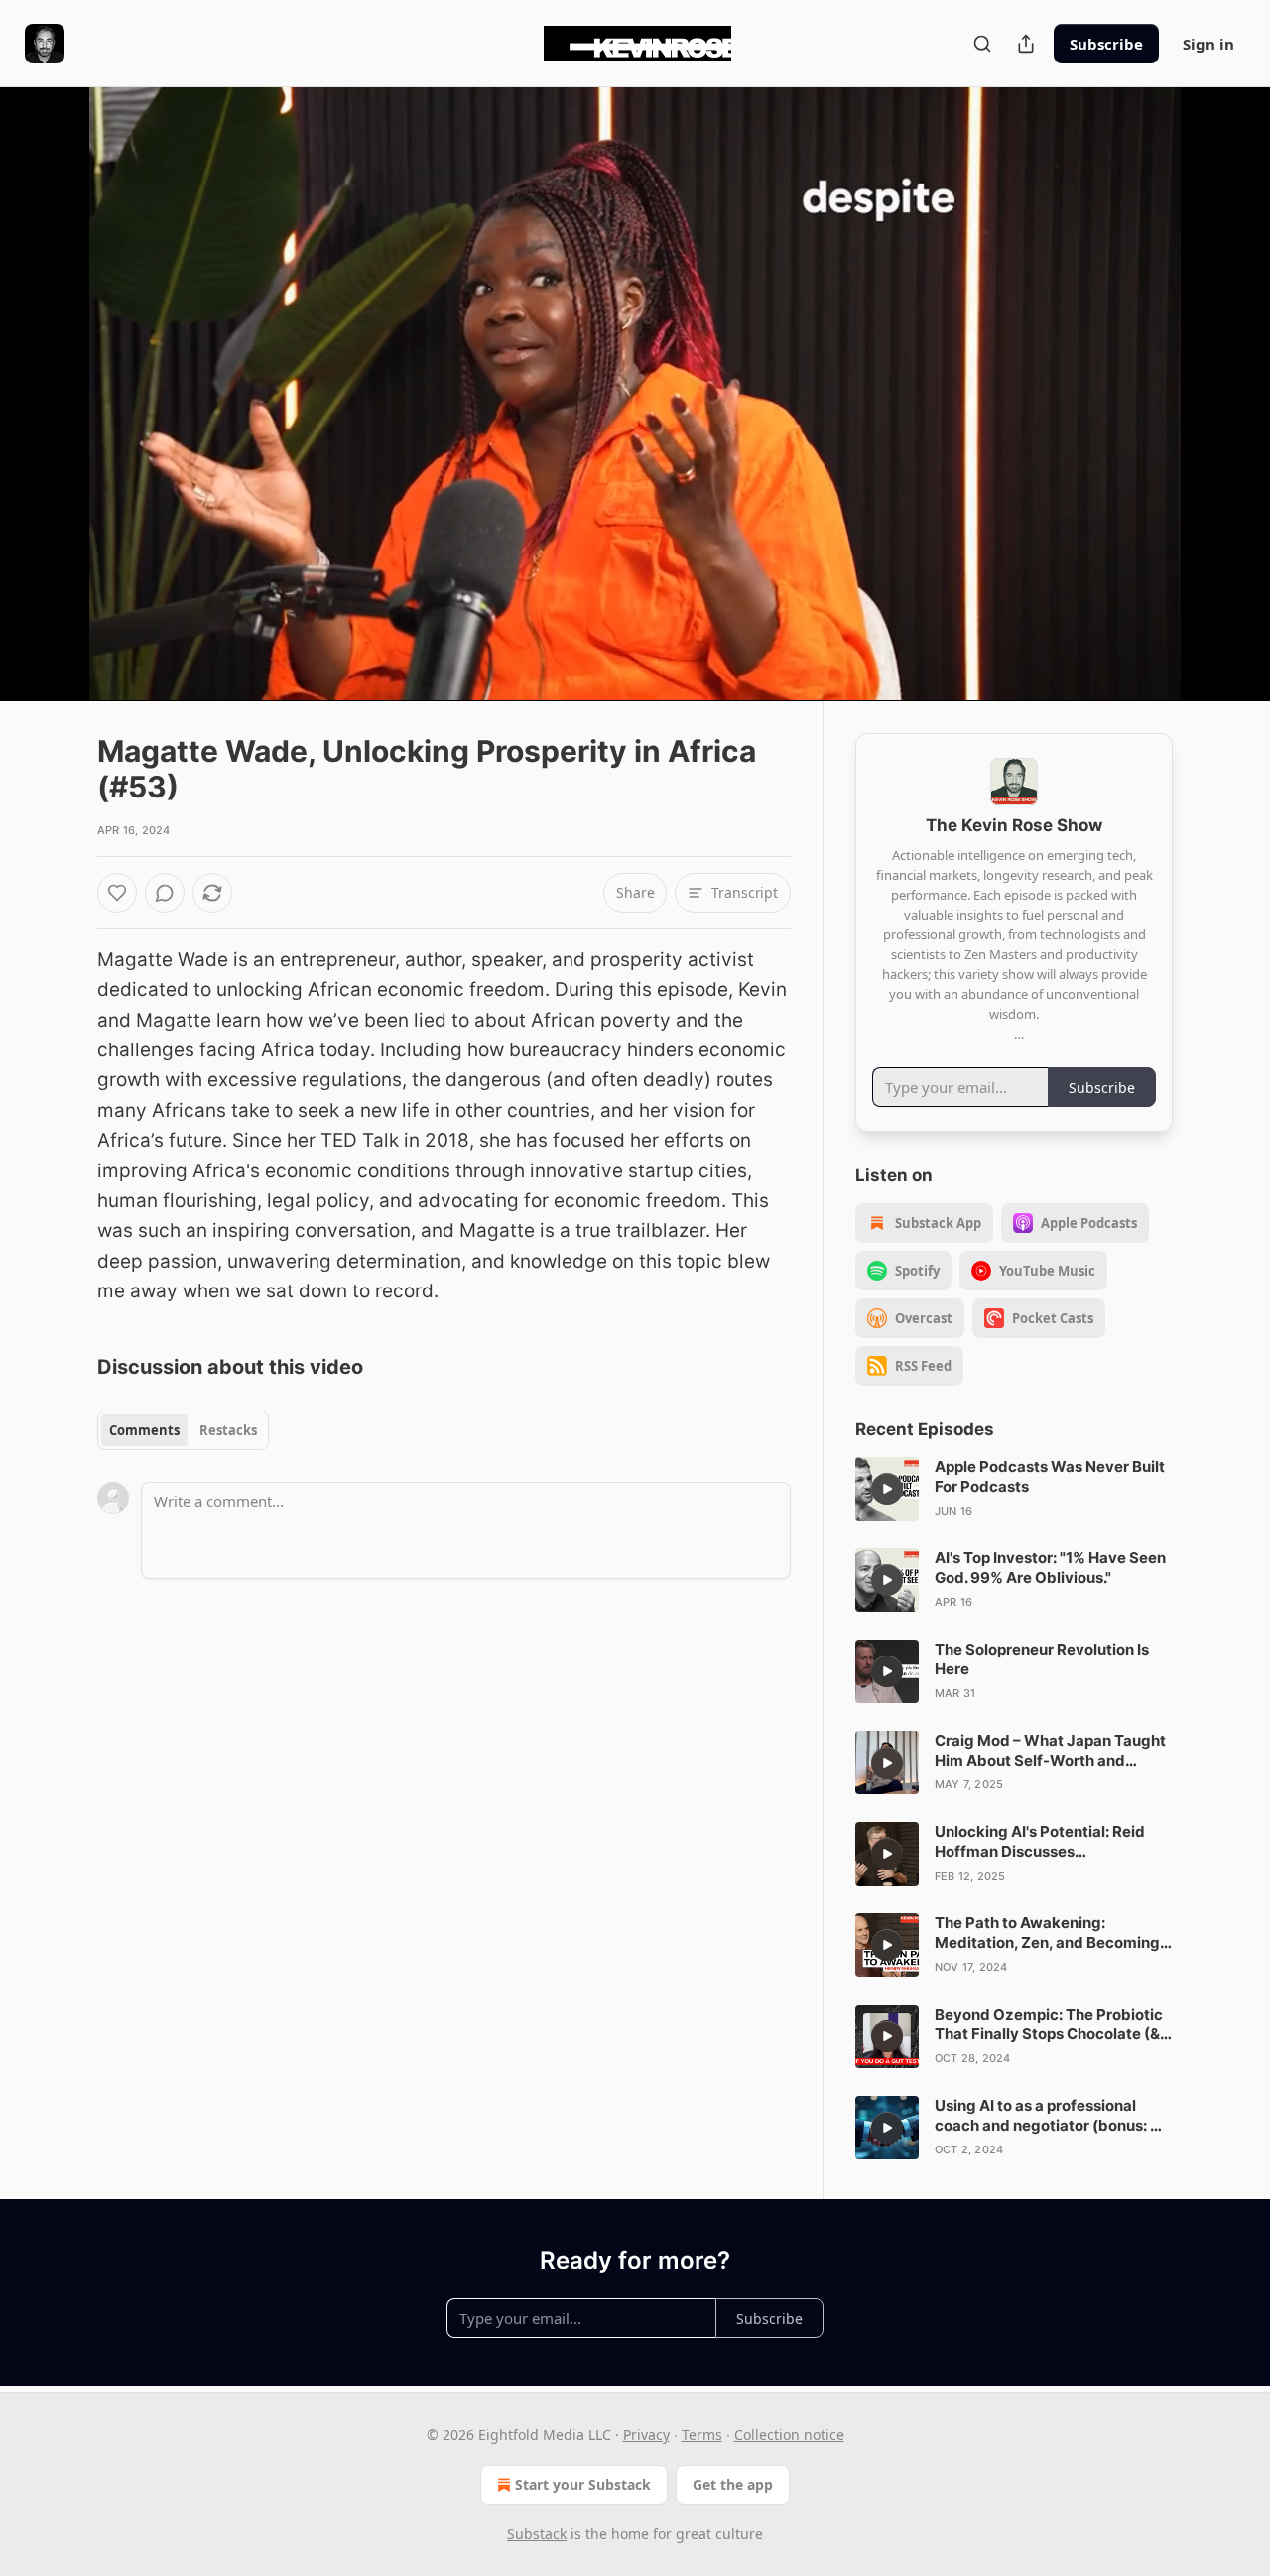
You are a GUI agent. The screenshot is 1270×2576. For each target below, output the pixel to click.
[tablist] (183, 1430)
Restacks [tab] (228, 1430)
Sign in (1208, 44)
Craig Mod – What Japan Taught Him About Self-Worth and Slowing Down (1050, 1751)
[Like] (117, 893)
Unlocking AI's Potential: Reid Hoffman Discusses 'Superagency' (1040, 1842)
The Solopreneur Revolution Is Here (1042, 1659)
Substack (537, 2534)
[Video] (50, 372)
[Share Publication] (1026, 44)
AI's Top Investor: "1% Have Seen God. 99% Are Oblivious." (1050, 1568)
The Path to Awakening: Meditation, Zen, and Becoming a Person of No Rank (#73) (1053, 1933)
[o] (887, 1489)
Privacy (646, 2435)
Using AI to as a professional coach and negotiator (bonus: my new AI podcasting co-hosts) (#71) (1054, 2116)
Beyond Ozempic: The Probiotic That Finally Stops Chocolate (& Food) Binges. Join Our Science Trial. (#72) (1049, 2024)
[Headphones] (50, 416)
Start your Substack (583, 2484)
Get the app (733, 2484)
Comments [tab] (144, 1430)
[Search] (982, 44)
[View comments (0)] (1222, 394)
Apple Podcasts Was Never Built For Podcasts (1050, 1476)
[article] (1014, 1489)
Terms (702, 2435)
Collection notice (789, 2435)
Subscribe (1106, 44)
